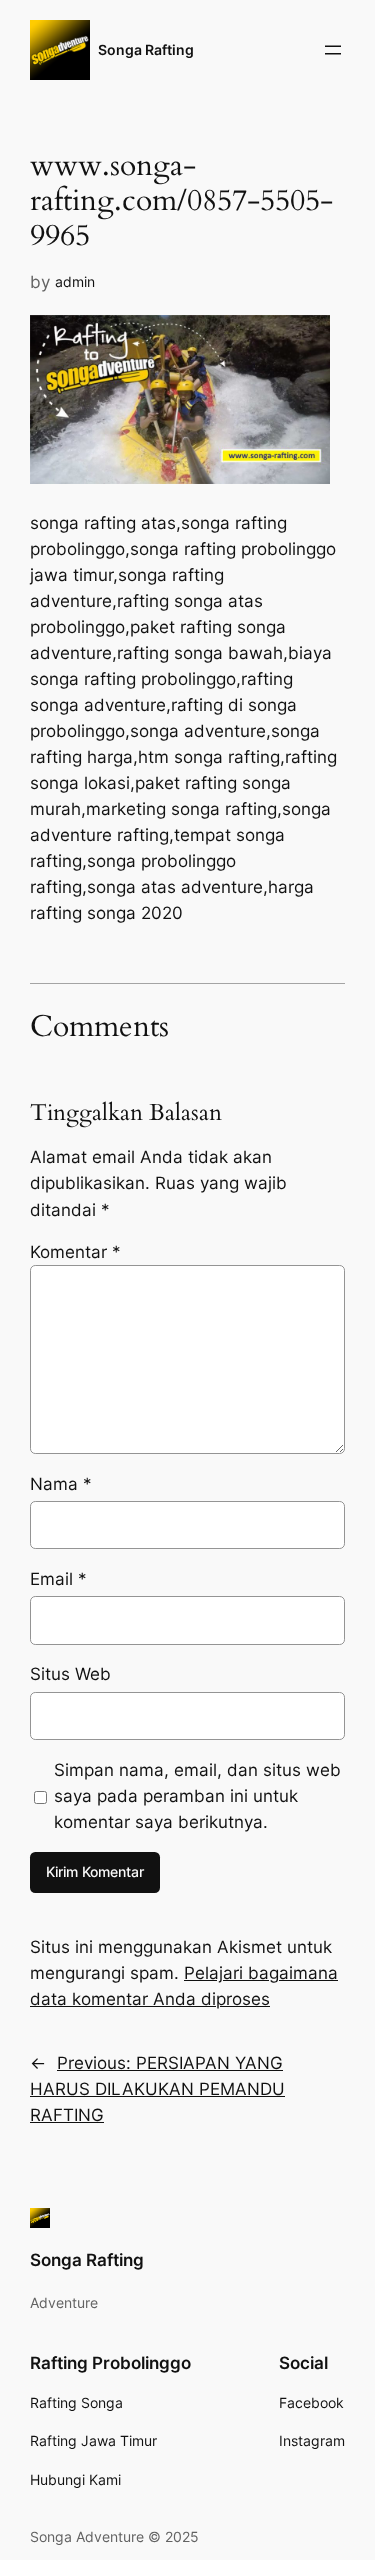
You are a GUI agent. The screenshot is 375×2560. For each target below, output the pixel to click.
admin (75, 281)
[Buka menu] (333, 50)
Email (58, 1579)
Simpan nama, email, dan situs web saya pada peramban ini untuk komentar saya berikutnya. (197, 1796)
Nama (61, 1484)
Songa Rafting (146, 49)
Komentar (75, 1252)
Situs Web (70, 1674)
